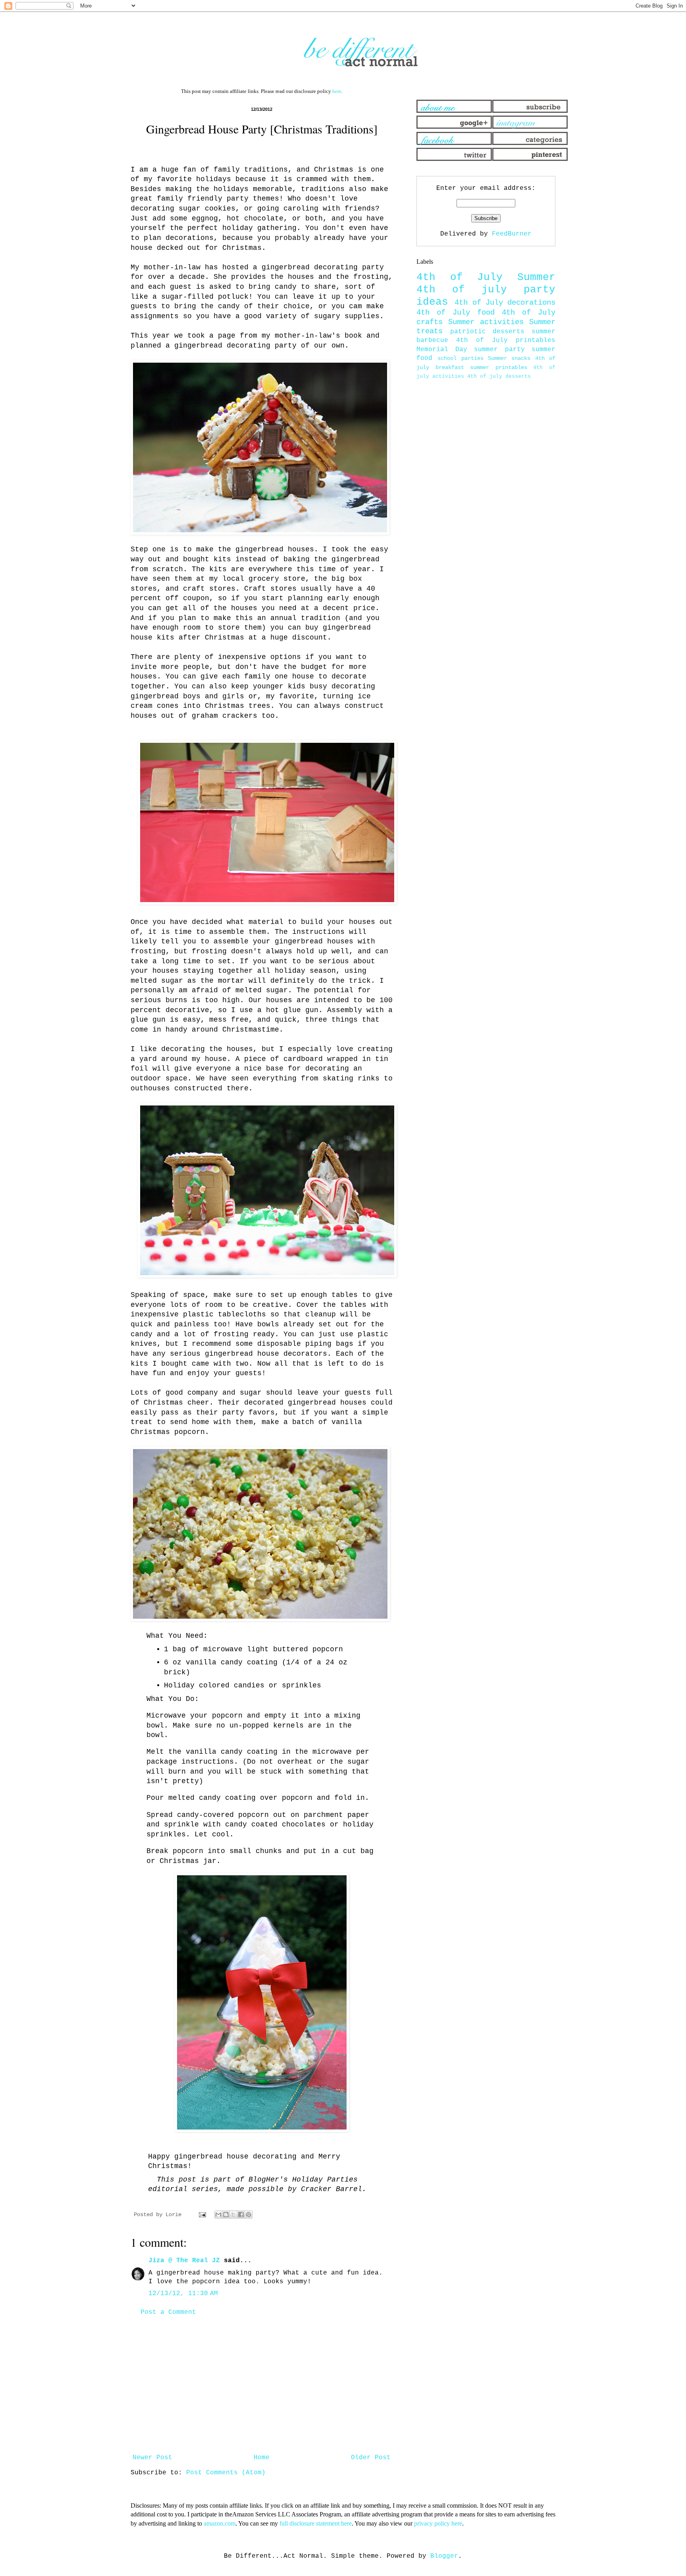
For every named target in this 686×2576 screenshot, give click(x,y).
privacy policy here (438, 2523)
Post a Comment (168, 2312)
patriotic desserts (488, 332)
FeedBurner (512, 234)
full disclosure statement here (316, 2523)
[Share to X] (233, 2215)
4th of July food (456, 313)
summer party (499, 350)
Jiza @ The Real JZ (184, 2261)
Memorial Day (442, 350)
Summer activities (486, 322)
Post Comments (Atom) (226, 2473)
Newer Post (152, 2458)
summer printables (499, 367)
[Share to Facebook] (241, 2215)
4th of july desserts (499, 376)
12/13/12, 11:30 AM (183, 2294)
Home (262, 2458)
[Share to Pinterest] (249, 2215)
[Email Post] (203, 2215)
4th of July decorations (505, 303)
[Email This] (218, 2215)
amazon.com (220, 2523)
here (337, 91)
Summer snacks (509, 358)
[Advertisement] (262, 2385)
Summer (536, 277)
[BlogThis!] (226, 2215)
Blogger (444, 2556)
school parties (460, 358)
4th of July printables (506, 340)
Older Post (371, 2458)
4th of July (460, 277)
